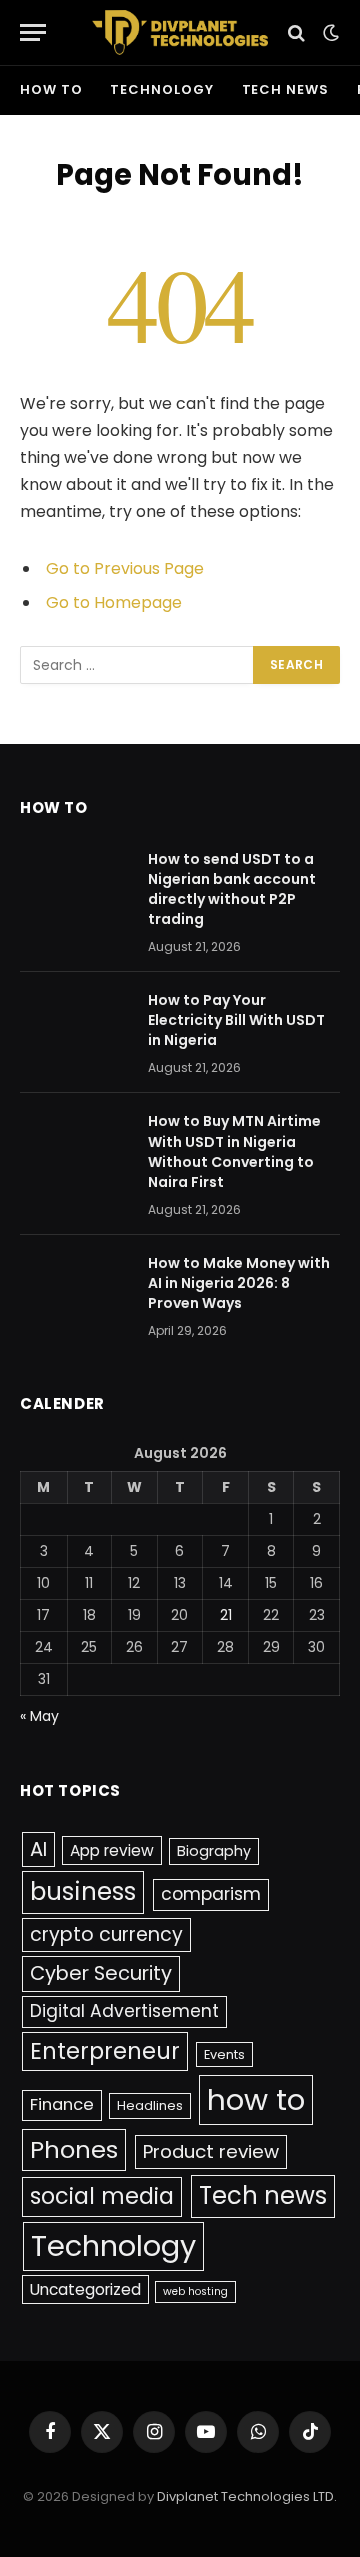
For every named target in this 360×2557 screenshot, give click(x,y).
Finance (62, 2104)
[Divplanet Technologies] (180, 32)
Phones (74, 2149)
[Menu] (33, 32)
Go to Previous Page (125, 568)
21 (226, 1615)
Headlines (150, 2105)
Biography (214, 1851)
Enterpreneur (105, 2051)
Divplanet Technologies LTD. (247, 2496)
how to (51, 89)
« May (39, 1716)
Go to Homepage (114, 602)
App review (112, 1850)
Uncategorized (85, 2289)
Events (224, 2054)
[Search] (296, 32)
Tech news (285, 89)
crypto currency (106, 1934)
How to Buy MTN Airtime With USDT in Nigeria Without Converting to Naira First (234, 1151)
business (83, 1891)
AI (38, 1849)
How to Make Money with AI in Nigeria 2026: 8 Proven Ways (239, 1283)
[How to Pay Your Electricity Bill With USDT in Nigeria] (75, 1026)
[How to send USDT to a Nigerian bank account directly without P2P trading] (75, 885)
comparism (211, 1894)
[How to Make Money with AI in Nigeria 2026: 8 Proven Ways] (75, 1289)
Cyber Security (101, 1973)
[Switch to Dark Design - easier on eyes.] (329, 33)
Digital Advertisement (124, 2011)
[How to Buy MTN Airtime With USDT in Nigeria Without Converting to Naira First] (75, 1147)
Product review (211, 2151)
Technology (161, 89)
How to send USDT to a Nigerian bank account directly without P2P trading (232, 889)
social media (102, 2196)
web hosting (195, 2291)
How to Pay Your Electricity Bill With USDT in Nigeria (236, 1020)
